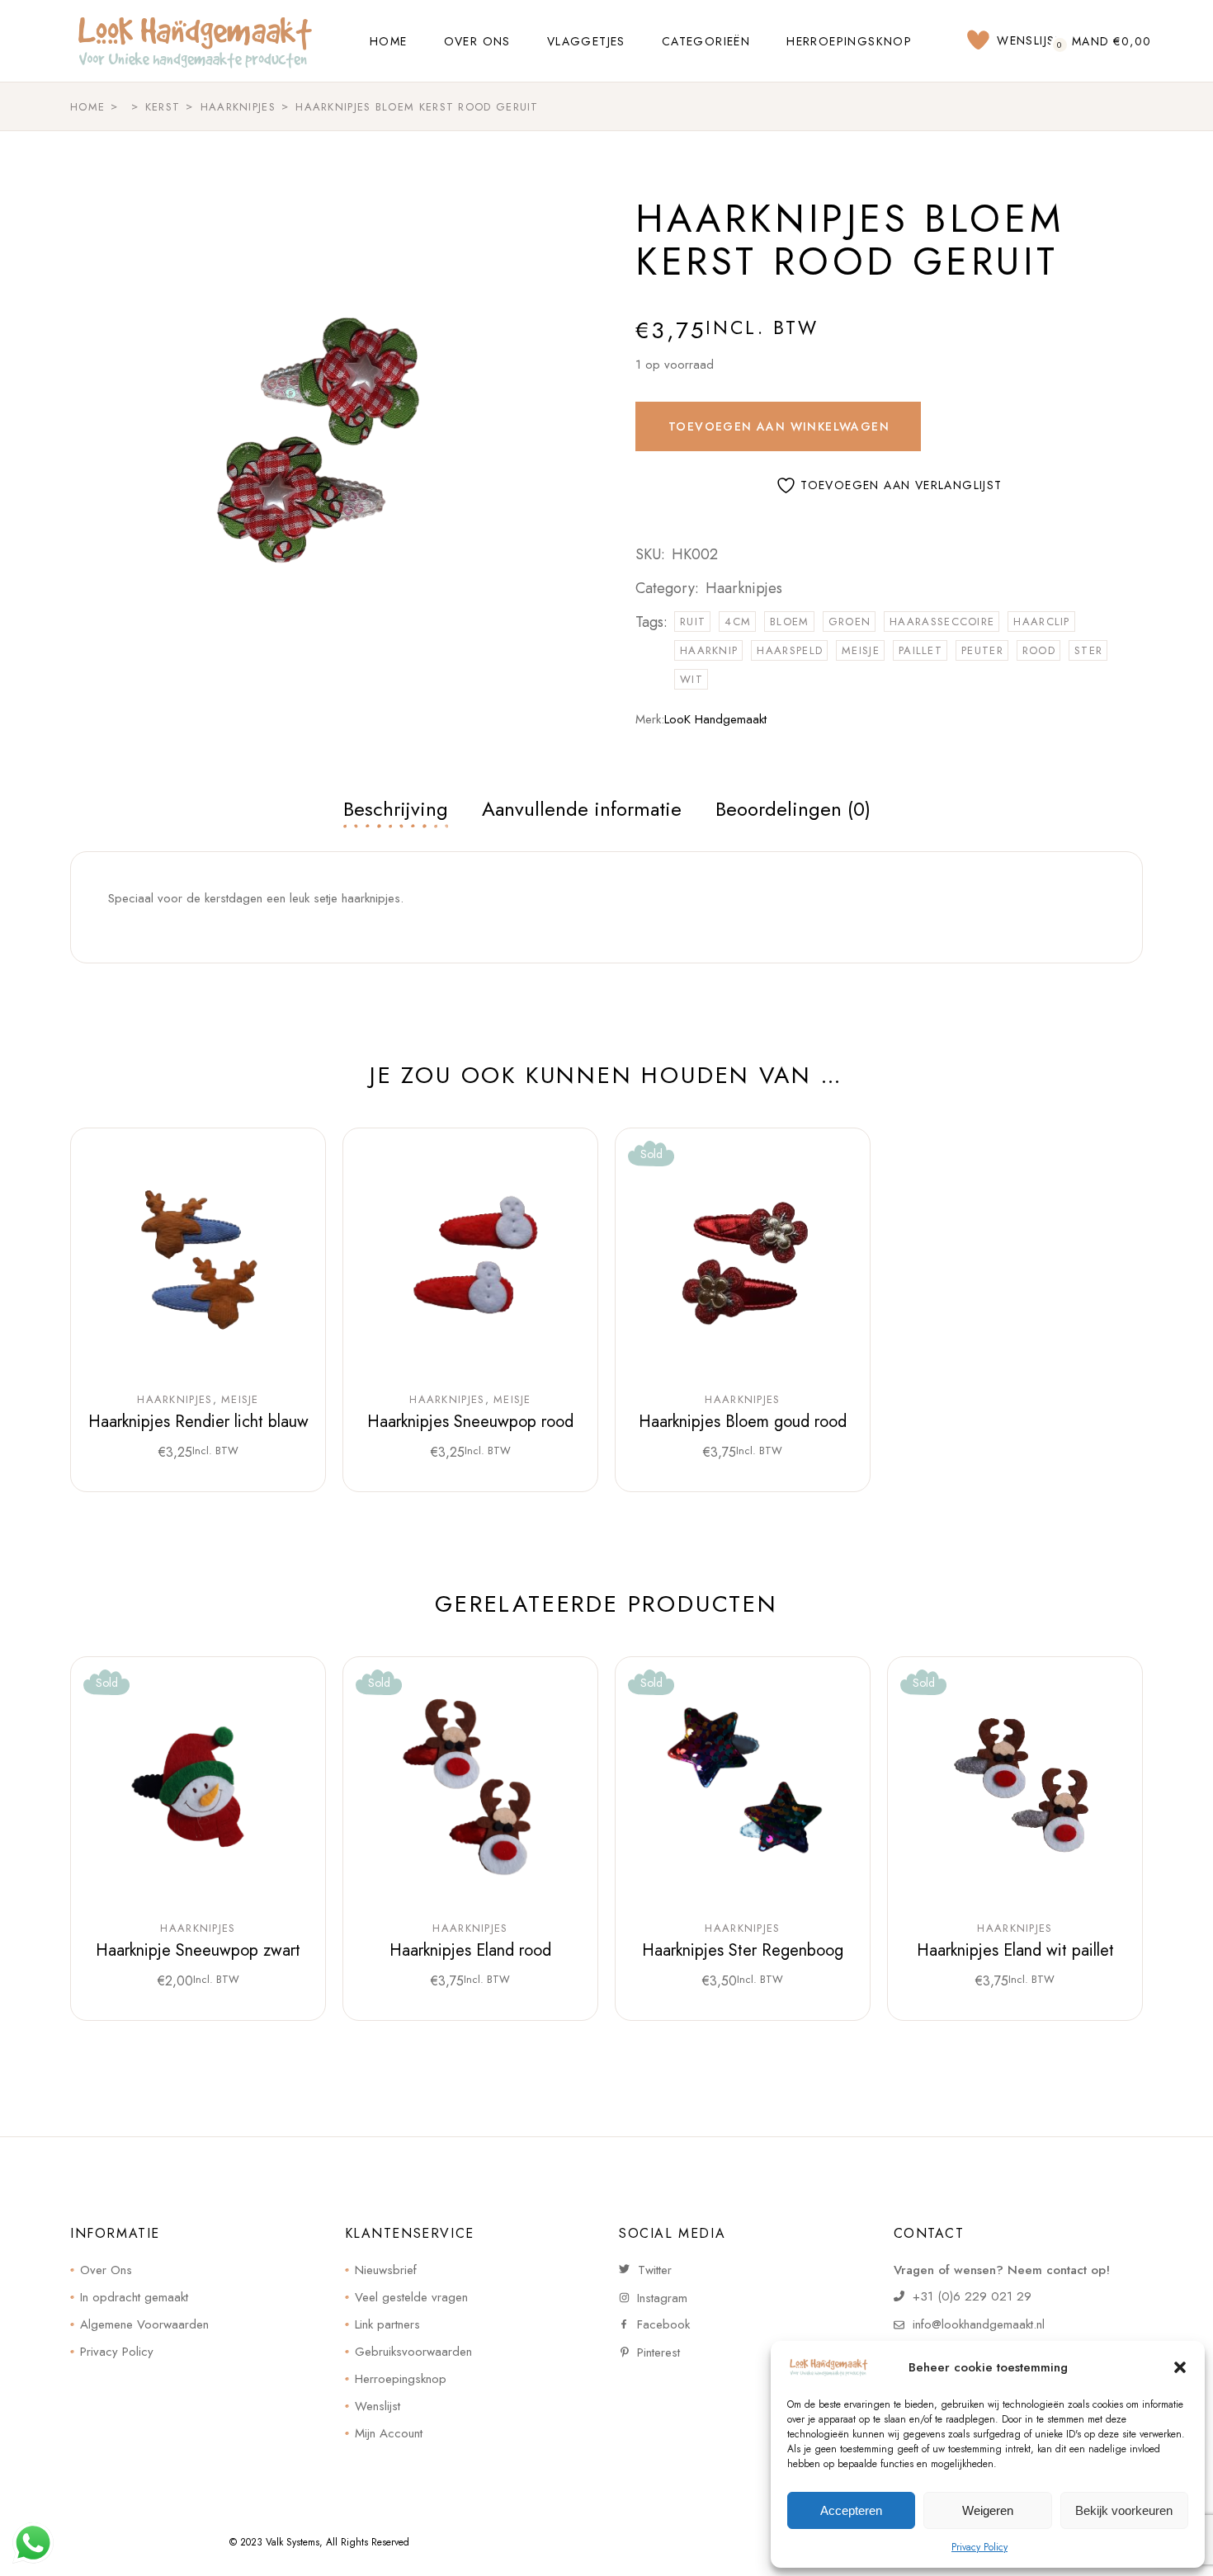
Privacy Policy (979, 2547)
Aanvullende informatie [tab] (582, 809)
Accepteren (851, 2510)
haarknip (709, 650)
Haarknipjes (744, 588)
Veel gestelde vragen (411, 2297)
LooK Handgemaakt (715, 719)
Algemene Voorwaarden (144, 2324)
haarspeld (790, 650)
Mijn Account (389, 2433)
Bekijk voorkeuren (1124, 2510)
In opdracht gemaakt (134, 2297)
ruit (693, 622)
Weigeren (988, 2510)
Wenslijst (378, 2406)
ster (1088, 650)
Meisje (240, 1400)
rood (1039, 650)
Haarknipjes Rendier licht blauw (198, 1422)
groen (850, 622)
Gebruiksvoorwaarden (413, 2352)
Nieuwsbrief (386, 2270)
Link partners (387, 2324)
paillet (920, 650)
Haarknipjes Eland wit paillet (1015, 1950)
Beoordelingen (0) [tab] (793, 809)
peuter (982, 650)
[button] (1180, 2367)
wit (691, 679)
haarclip (1041, 622)
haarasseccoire (942, 622)
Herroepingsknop (401, 2379)
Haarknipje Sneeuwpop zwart (198, 1950)
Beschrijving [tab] (396, 809)
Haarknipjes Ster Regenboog (743, 1950)
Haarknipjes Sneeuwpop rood (470, 1422)
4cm (738, 622)
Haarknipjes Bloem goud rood (743, 1422)
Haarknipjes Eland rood (470, 1950)
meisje (861, 650)
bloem (790, 622)
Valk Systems (293, 2542)
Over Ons (106, 2270)
